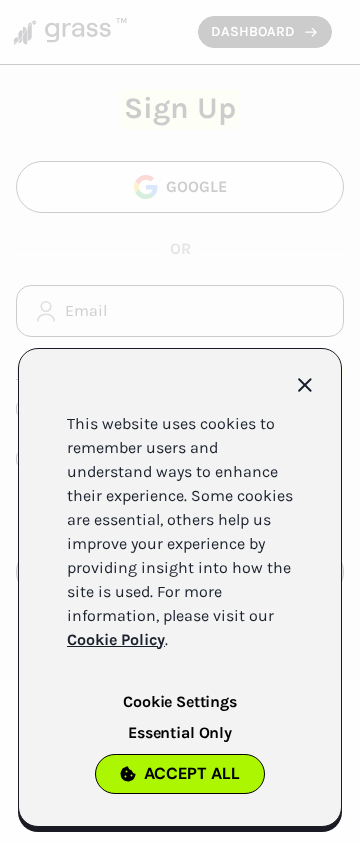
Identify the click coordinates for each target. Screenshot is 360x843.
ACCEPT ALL (192, 773)
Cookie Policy (116, 639)
